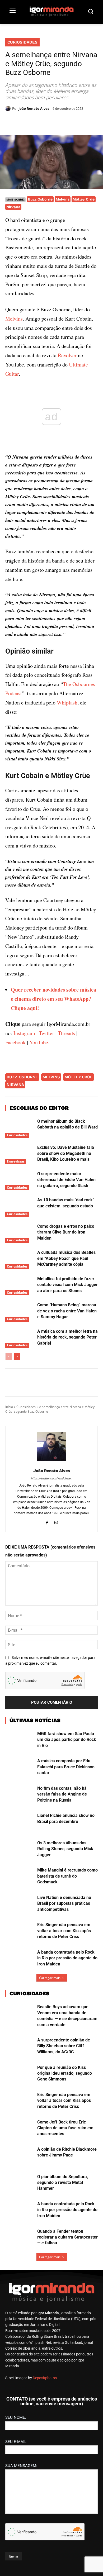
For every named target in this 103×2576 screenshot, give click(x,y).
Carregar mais (50, 1978)
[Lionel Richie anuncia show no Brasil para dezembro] (19, 1822)
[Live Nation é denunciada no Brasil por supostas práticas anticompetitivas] (19, 1904)
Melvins (63, 199)
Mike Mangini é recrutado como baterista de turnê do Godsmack (67, 1876)
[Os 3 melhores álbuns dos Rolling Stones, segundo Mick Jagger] (19, 1850)
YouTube (39, 1042)
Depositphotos (45, 2378)
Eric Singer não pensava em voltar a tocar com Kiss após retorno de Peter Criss (64, 1931)
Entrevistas (16, 1161)
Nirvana (13, 207)
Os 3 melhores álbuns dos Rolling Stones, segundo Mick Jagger (65, 1849)
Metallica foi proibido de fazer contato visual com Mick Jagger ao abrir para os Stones (67, 1285)
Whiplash (67, 703)
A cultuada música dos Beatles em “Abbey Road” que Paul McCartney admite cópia (66, 1258)
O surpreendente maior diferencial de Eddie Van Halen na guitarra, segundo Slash (66, 1180)
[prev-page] (9, 1356)
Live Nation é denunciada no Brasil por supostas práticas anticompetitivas (64, 1903)
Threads (66, 1033)
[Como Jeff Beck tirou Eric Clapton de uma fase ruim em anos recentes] (19, 2129)
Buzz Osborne (40, 199)
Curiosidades (22, 42)
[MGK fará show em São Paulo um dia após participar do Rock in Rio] (19, 1741)
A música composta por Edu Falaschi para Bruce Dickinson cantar (66, 1767)
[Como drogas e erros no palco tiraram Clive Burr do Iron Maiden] (19, 1233)
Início (9, 1407)
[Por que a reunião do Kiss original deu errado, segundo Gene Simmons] (19, 2074)
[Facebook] (27, 122)
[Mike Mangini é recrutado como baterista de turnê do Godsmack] (19, 1877)
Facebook (15, 1042)
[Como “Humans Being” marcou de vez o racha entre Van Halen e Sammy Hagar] (19, 1312)
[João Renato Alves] (9, 108)
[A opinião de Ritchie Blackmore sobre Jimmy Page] (19, 2156)
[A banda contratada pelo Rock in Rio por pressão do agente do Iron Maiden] (19, 1959)
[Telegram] (64, 122)
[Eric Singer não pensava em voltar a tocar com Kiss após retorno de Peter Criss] (19, 1932)
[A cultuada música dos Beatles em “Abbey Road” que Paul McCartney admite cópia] (19, 1259)
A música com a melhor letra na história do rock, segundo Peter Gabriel (67, 1337)
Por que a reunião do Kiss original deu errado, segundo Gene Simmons (65, 2073)
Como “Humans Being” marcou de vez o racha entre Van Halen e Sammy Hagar (67, 1311)
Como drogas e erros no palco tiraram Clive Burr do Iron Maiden (66, 1232)
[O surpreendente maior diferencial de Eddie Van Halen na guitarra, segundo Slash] (19, 1181)
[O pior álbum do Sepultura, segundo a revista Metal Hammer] (19, 2184)
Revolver (67, 355)
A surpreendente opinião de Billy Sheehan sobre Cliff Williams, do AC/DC (64, 2046)
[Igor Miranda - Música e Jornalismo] (51, 11)
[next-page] (17, 1356)
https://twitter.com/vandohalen (51, 1479)
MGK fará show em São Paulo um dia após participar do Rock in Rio (67, 1740)
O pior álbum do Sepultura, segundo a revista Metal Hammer (63, 2183)
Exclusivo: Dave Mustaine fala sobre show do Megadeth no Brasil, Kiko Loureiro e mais (66, 1153)
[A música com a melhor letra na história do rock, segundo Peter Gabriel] (19, 1338)
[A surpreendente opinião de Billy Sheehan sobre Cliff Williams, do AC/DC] (19, 2047)
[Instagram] (56, 1522)
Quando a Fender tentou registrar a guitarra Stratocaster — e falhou (67, 2237)
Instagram (24, 1033)
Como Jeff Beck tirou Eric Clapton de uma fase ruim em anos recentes (65, 2128)
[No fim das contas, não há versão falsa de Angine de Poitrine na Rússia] (19, 1795)
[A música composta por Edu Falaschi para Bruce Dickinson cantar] (19, 1768)
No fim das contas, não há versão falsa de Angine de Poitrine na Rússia (62, 1794)
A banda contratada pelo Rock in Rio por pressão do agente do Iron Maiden (67, 1958)
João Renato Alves (34, 108)
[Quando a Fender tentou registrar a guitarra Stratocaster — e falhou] (19, 2238)
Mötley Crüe (84, 199)
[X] (39, 122)
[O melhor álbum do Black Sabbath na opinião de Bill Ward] (19, 1128)
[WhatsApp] (51, 122)
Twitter (46, 1033)
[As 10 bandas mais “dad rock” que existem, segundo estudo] (19, 1207)
